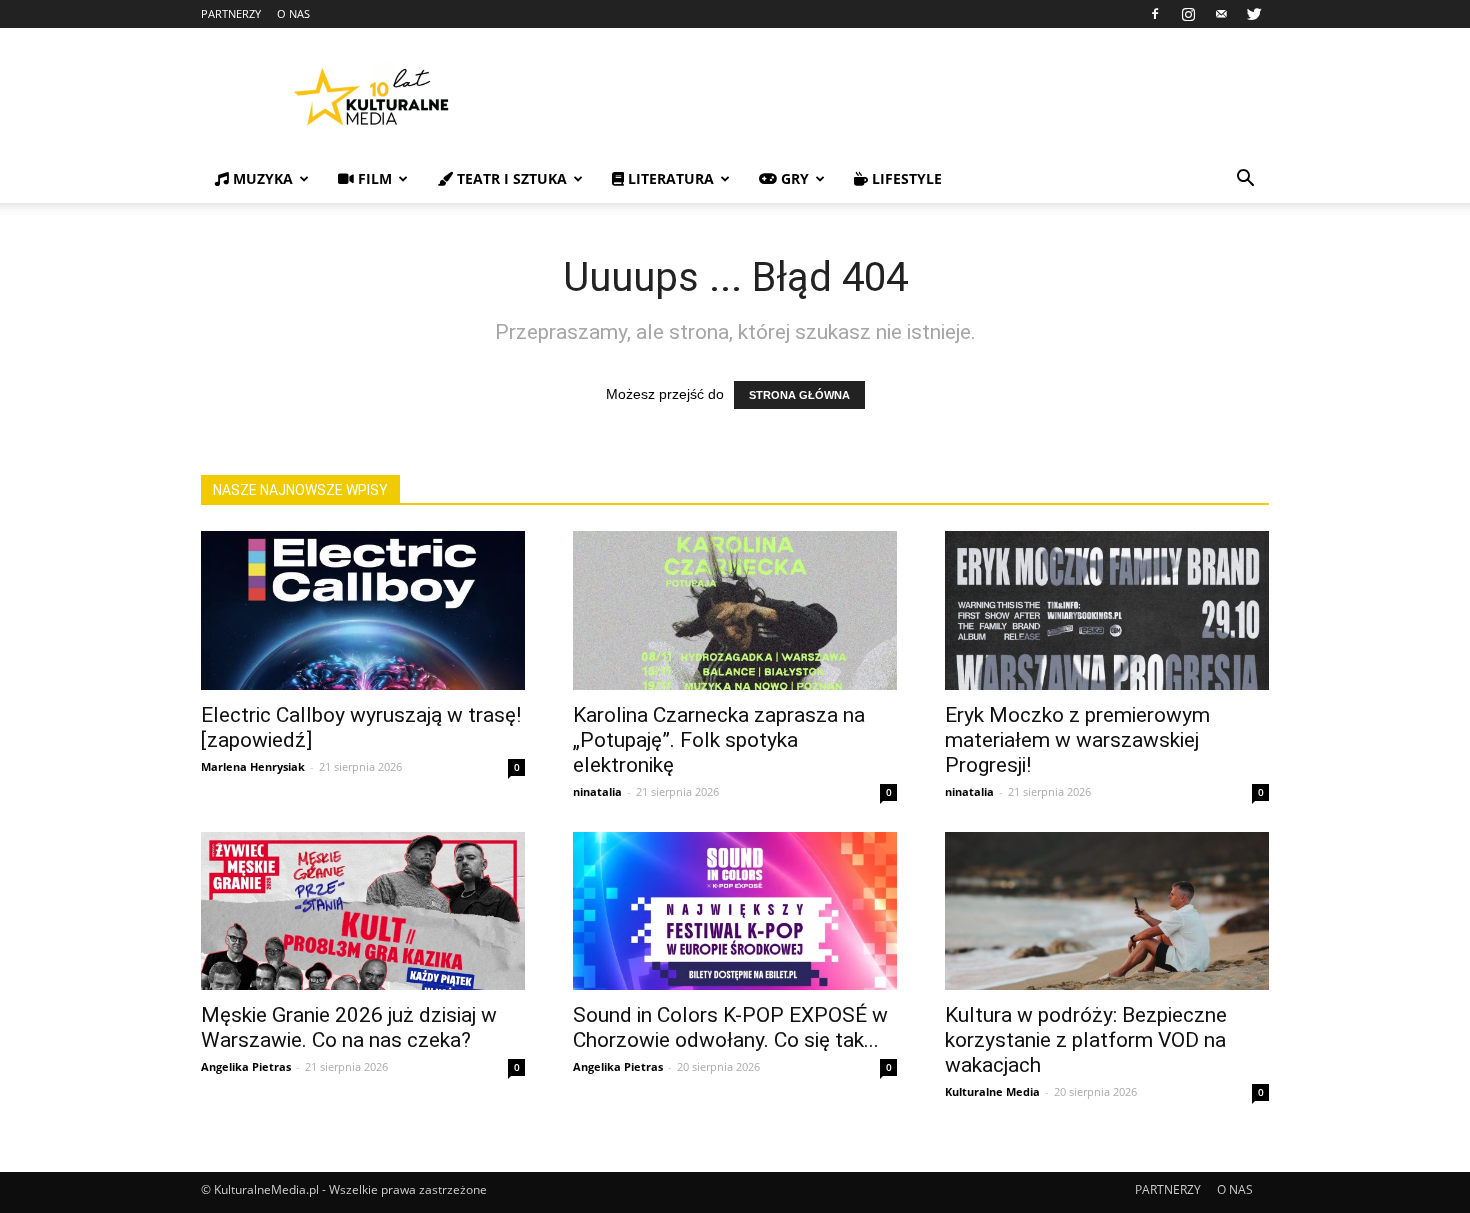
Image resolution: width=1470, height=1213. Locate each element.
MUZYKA (261, 178)
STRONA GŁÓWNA (799, 395)
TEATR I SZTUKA (510, 178)
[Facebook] (1155, 14)
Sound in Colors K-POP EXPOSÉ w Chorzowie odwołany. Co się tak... (730, 1027)
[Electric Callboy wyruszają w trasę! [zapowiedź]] (363, 610)
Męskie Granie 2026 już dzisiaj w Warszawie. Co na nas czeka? (349, 1027)
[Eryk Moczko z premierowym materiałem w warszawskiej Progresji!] (1107, 610)
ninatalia (597, 791)
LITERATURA (669, 178)
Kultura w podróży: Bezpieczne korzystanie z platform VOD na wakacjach (1086, 1040)
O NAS (293, 13)
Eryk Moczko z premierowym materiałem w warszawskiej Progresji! (1077, 740)
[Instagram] (1188, 14)
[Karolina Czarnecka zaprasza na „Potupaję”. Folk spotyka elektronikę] (735, 610)
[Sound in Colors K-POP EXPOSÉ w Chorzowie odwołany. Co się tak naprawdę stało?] (735, 911)
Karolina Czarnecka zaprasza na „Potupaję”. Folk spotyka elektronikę (719, 740)
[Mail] (1221, 14)
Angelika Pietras (246, 1066)
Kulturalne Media (992, 1091)
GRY (793, 178)
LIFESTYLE (905, 178)
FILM (373, 178)
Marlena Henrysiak (253, 766)
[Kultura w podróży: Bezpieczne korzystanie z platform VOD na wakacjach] (1107, 911)
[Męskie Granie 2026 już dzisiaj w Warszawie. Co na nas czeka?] (363, 911)
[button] (1245, 180)
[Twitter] (1254, 14)
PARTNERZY (231, 13)
